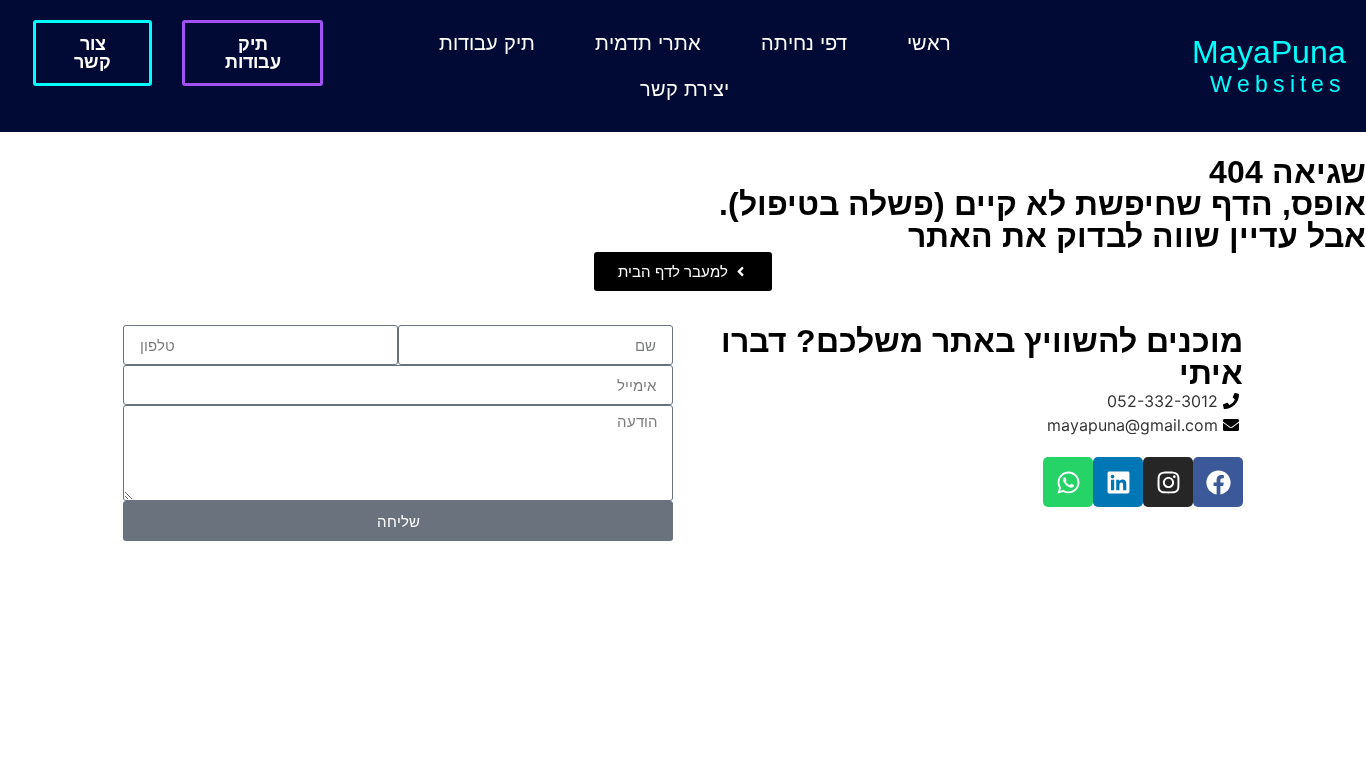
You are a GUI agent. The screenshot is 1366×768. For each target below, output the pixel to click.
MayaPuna (1269, 52)
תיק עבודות (487, 43)
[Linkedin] (1118, 482)
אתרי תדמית (648, 43)
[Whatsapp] (1068, 482)
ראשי (929, 43)
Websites (1278, 84)
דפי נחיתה (804, 43)
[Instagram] (1168, 482)
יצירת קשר (684, 89)
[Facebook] (1218, 482)
